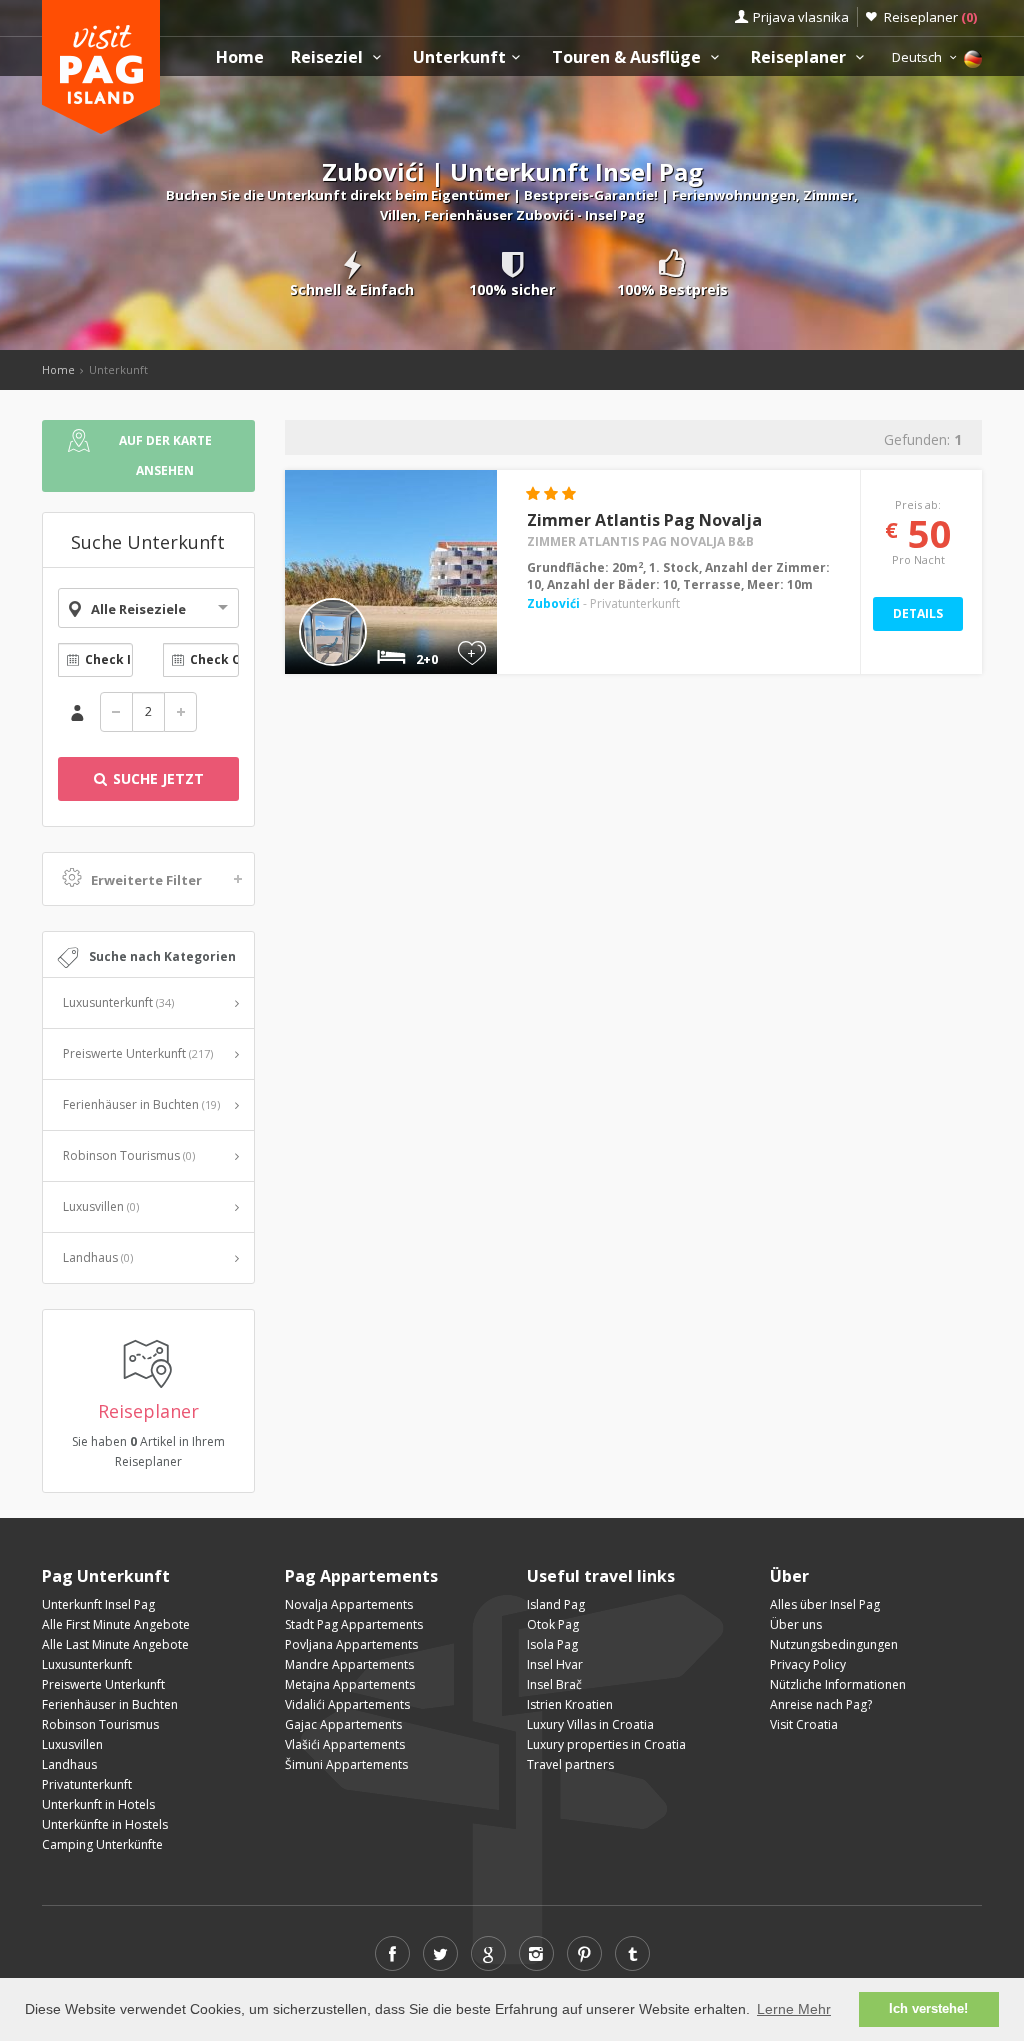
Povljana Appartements (351, 1644)
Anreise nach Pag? (821, 1704)
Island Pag (556, 1604)
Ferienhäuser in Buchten (141, 1104)
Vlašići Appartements (345, 1744)
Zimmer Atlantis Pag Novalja (644, 520)
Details (918, 613)
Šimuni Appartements (346, 1764)
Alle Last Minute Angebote (115, 1644)
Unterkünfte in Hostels (105, 1824)
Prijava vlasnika (801, 17)
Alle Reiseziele (138, 609)
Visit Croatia (804, 1724)
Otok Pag (553, 1624)
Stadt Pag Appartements (354, 1624)
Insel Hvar (555, 1664)
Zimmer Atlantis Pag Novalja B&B (640, 541)
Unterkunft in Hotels (98, 1804)
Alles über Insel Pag (825, 1604)
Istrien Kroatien (570, 1704)
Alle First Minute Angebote (116, 1624)
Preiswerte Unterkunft (138, 1053)
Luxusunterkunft (118, 1002)
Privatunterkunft (87, 1784)
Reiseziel (329, 57)
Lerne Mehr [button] (794, 2009)
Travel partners (570, 1764)
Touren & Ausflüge (628, 57)
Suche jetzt (156, 778)
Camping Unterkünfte (102, 1844)
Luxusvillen (101, 1206)
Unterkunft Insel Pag (98, 1604)
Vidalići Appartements (347, 1704)
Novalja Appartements (349, 1604)
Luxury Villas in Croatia (590, 1724)
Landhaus (98, 1257)
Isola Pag (552, 1644)
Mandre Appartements (349, 1664)
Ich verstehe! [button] (928, 2009)
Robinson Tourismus (129, 1155)
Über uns (796, 1624)
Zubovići (553, 603)
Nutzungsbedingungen (834, 1644)
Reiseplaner (930, 17)
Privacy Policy (808, 1664)
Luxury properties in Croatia (606, 1744)
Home (240, 57)
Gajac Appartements (343, 1724)
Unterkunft (459, 57)
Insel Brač (554, 1684)
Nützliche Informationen (838, 1684)
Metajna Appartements (350, 1684)
